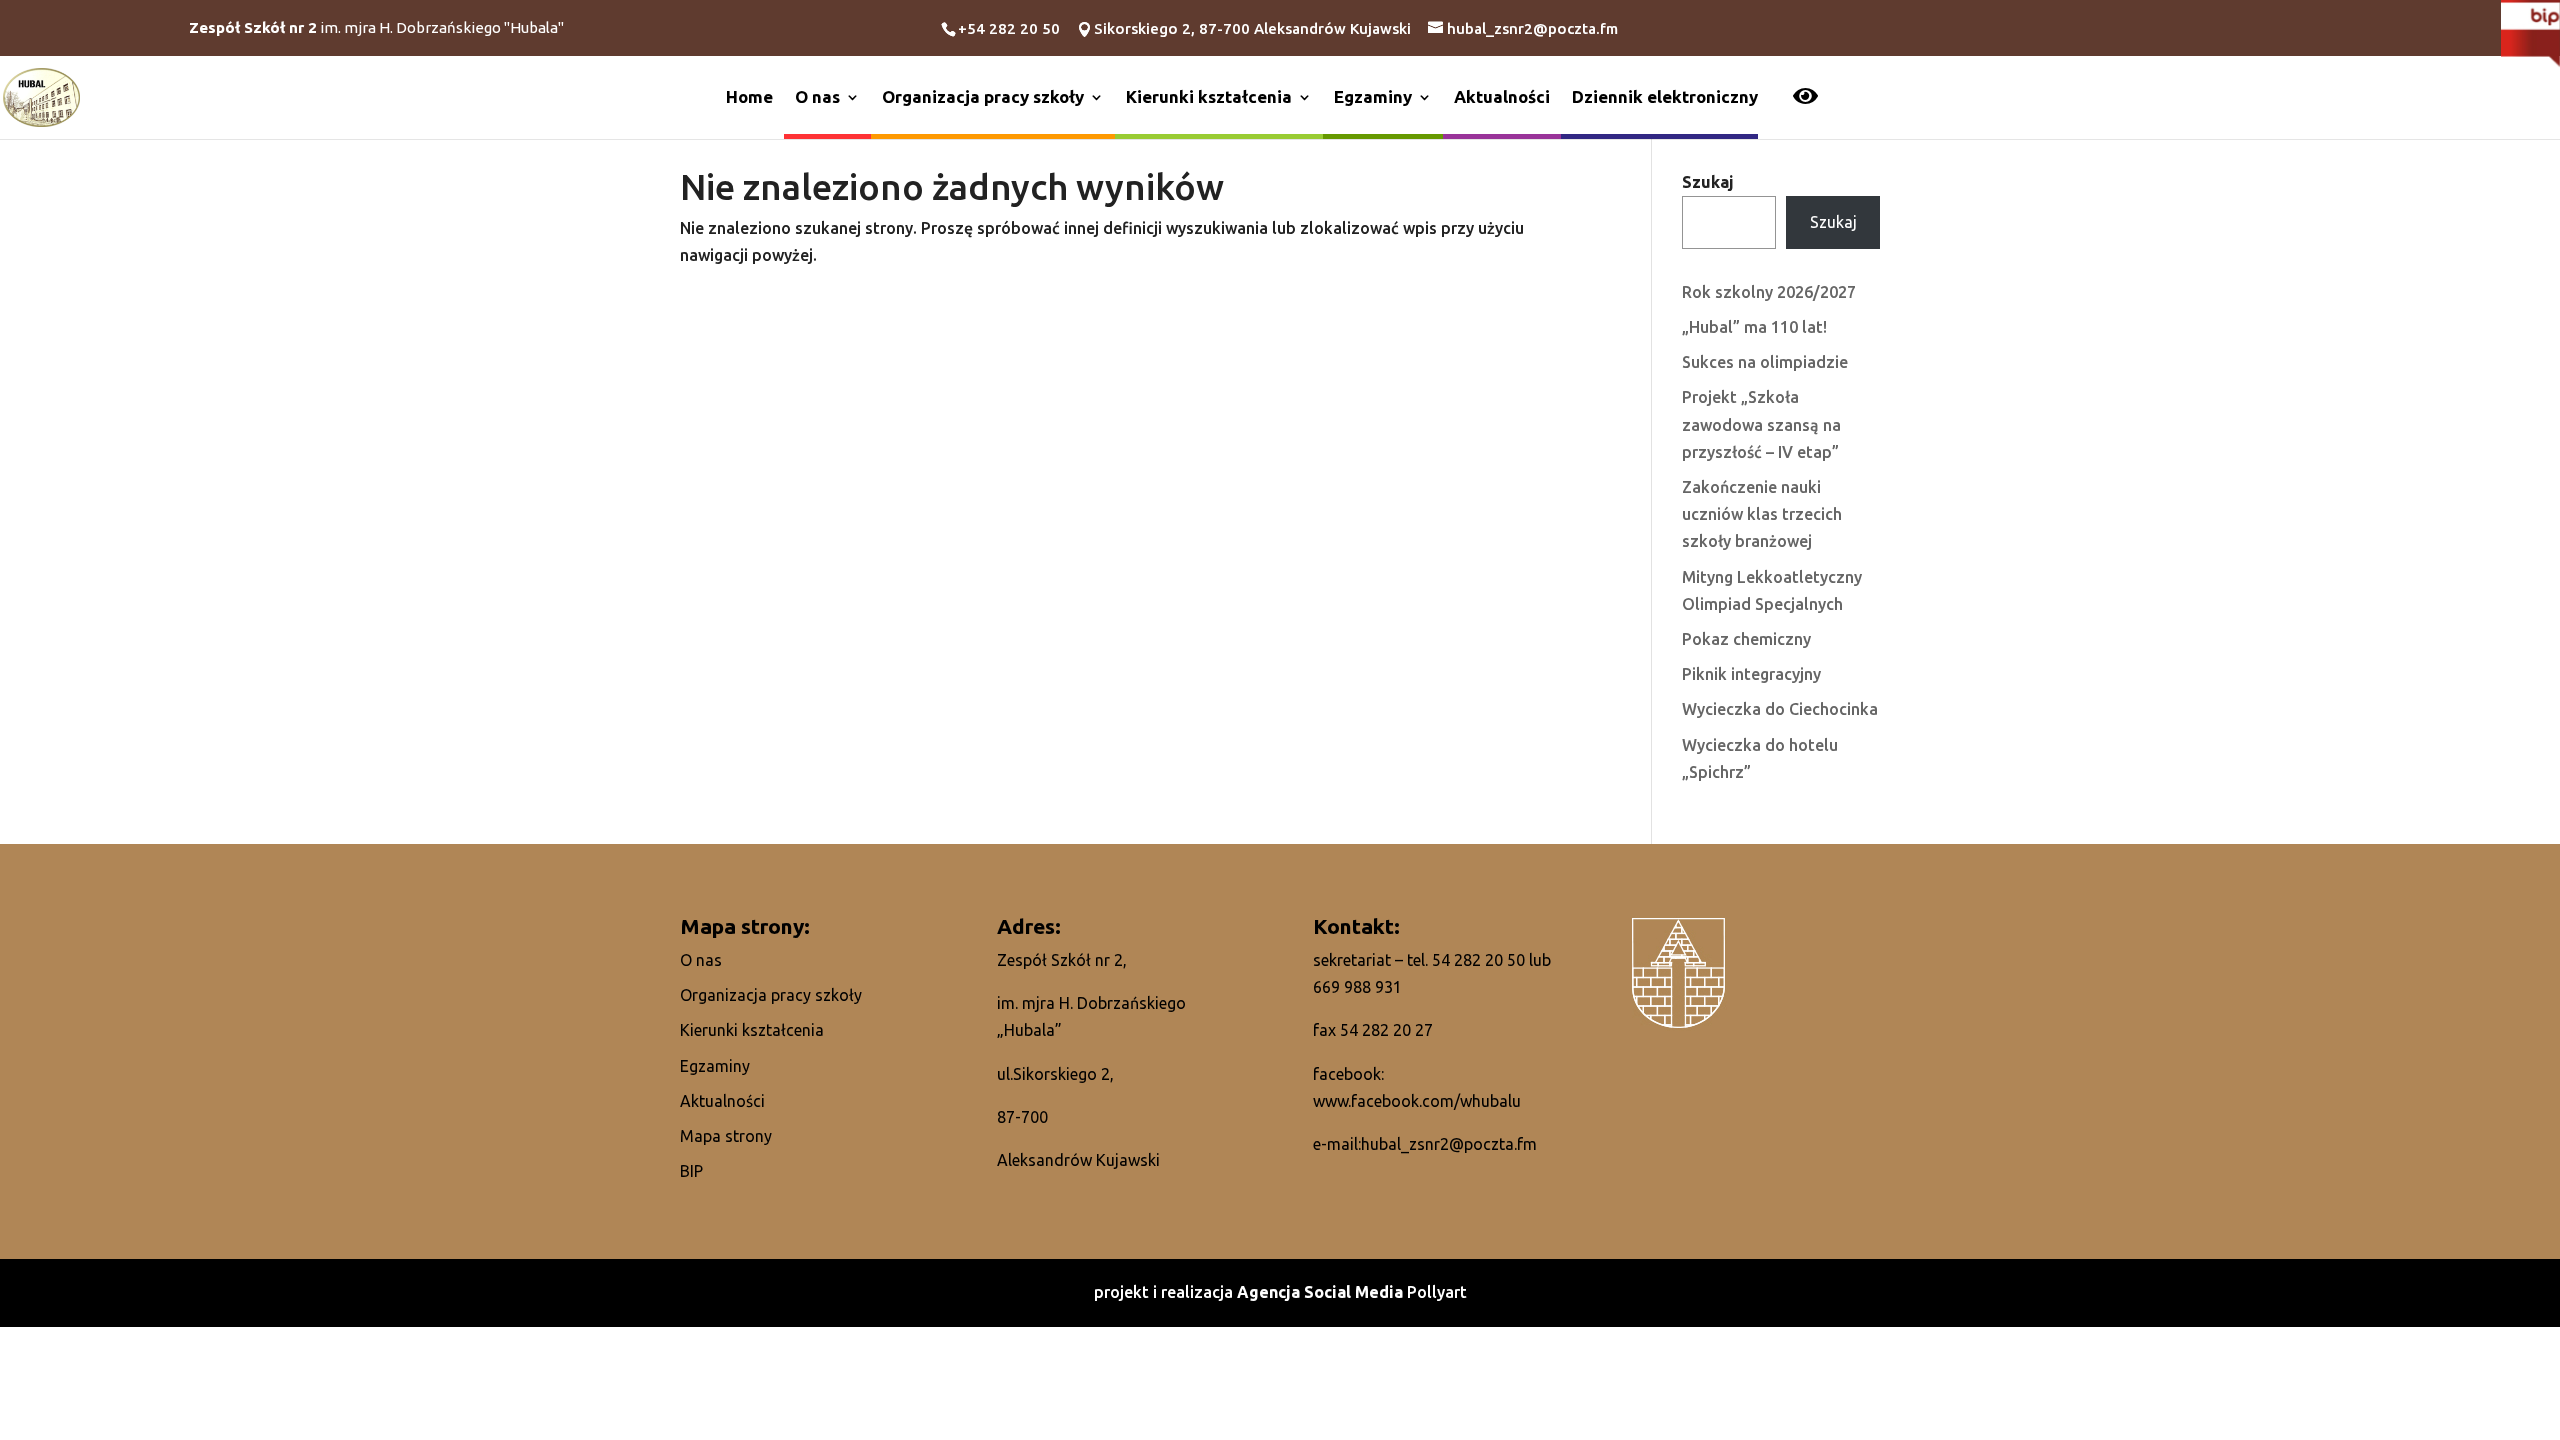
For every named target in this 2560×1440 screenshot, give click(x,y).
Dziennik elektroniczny (1665, 96)
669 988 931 (1357, 987)
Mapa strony (726, 1136)
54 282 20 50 (1478, 960)
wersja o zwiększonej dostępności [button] (1805, 98)
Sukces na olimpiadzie (1765, 362)
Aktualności (1502, 96)
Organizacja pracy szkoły (983, 96)
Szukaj (1708, 182)
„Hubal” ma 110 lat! (1754, 327)
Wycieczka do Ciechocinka (1780, 709)
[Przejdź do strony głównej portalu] (41, 96)
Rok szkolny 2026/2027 (1769, 292)
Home (749, 96)
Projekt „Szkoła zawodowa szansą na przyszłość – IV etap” (1761, 424)
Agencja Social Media (1322, 1292)
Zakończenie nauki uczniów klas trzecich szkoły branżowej (1762, 514)
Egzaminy (1373, 96)
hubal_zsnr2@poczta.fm (1449, 1144)
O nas (817, 96)
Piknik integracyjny (1751, 674)
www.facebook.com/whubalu (1417, 1101)
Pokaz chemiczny (1746, 639)
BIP (691, 1171)
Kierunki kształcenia (1209, 96)
